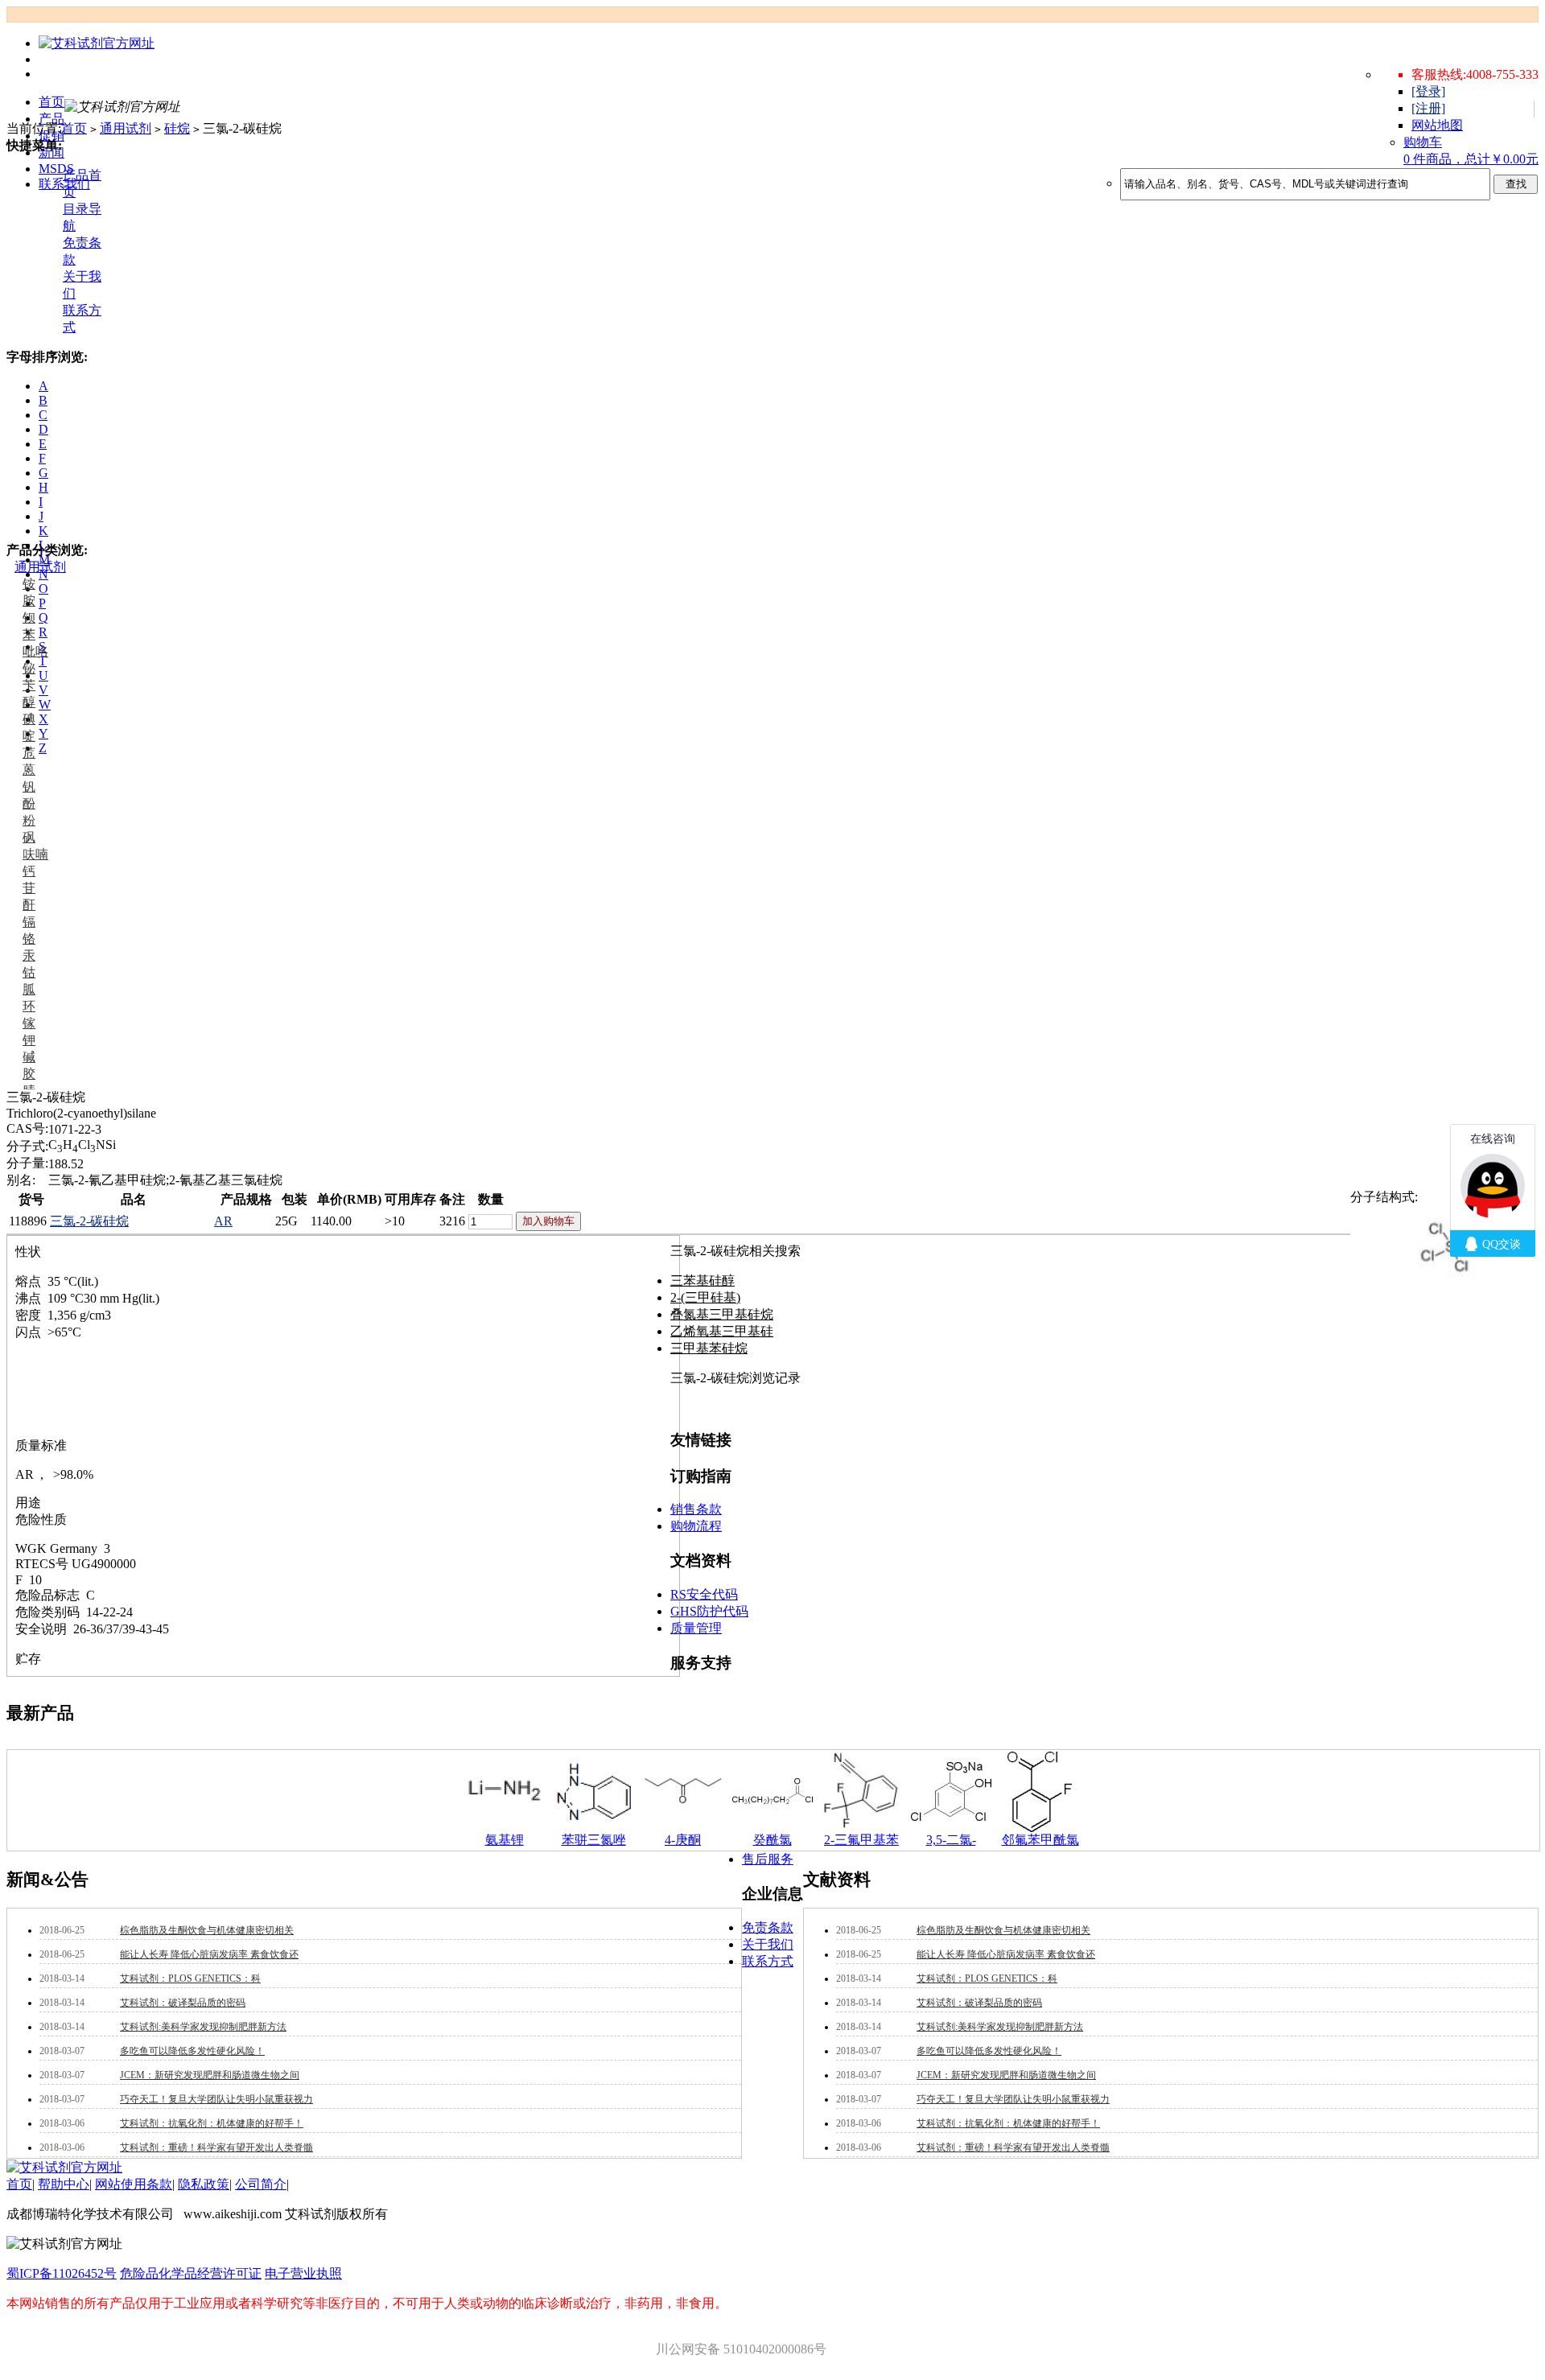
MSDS (56, 169)
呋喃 (35, 854)
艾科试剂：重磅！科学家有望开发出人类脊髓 (216, 2147)
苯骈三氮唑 (594, 1840)
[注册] (1428, 108)
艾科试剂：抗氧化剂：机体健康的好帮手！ (212, 2123)
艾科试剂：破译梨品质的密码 (183, 2003)
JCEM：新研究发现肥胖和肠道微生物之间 (210, 2075)
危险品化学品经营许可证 (191, 2273)
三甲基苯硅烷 (709, 1348)
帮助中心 (64, 2184)
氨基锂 (505, 1840)
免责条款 (768, 1927)
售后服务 (768, 1859)
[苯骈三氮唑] (594, 1828)
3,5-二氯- (951, 1840)
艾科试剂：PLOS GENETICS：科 (190, 1979)
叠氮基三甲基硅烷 (722, 1314)
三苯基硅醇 (702, 1281)
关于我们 (768, 1944)
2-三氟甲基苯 (861, 1840)
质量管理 (696, 1628)
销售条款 (696, 1509)
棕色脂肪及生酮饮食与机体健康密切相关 (207, 1930)
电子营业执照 (303, 2273)
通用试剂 (40, 567)
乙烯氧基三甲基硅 (722, 1331)
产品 (51, 119)
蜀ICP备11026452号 (62, 2273)
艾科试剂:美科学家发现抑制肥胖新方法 (203, 2027)
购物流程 (696, 1526)
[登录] (1428, 91)
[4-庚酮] (683, 1828)
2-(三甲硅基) (705, 1297)
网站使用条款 (134, 2184)
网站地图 (1437, 125)
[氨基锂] (505, 1828)
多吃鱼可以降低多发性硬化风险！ (192, 2051)
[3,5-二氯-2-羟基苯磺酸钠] (951, 1828)
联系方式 (768, 1961)
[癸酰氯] (772, 1828)
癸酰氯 (772, 1840)
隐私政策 (204, 2184)
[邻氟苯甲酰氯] (1040, 1828)
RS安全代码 (704, 1594)
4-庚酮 (683, 1840)
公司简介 (261, 2184)
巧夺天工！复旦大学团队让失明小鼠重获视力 (216, 2099)
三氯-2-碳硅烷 (89, 1221)
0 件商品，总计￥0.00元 (1471, 159)
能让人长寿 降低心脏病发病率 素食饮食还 (209, 1954)
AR (223, 1221)
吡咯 (35, 651)
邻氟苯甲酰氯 (1040, 1840)
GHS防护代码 (709, 1611)
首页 (51, 102)
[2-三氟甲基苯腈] (862, 1828)
